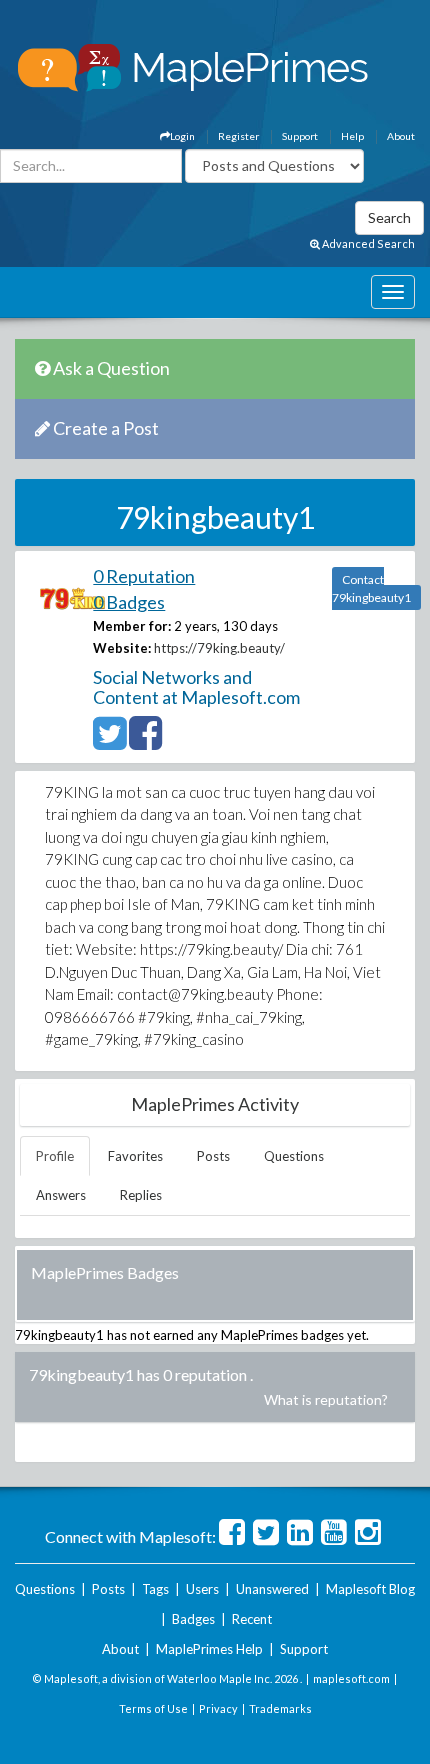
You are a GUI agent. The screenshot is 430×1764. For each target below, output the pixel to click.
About (401, 136)
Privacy (218, 1708)
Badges (193, 1619)
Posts (213, 1156)
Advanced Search (367, 243)
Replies (141, 1195)
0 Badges (129, 602)
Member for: (132, 626)
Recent (252, 1619)
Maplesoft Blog (370, 1589)
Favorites (135, 1156)
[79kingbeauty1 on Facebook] (145, 742)
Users (202, 1589)
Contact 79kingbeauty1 (371, 588)
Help (352, 136)
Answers (61, 1195)
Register (238, 136)
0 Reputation (144, 576)
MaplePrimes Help (209, 1649)
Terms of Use (153, 1708)
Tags (155, 1589)
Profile (55, 1156)
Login (182, 136)
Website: (122, 648)
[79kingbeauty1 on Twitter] (109, 742)
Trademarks (280, 1708)
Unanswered (272, 1589)
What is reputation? (326, 1399)
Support (300, 136)
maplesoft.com (351, 1678)
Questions (294, 1156)
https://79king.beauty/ (219, 648)
